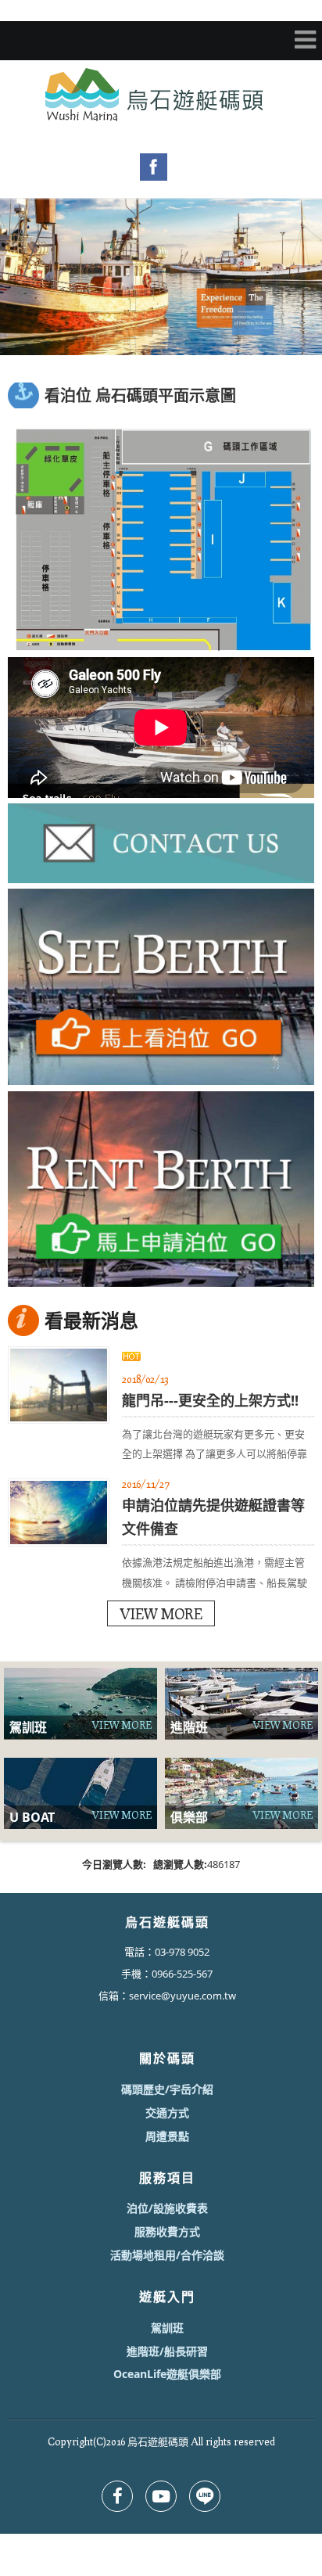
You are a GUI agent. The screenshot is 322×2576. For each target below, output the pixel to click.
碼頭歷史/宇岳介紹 (167, 2089)
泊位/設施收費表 (167, 2208)
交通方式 (167, 2113)
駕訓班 (167, 2328)
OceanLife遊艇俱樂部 (167, 2374)
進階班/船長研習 (167, 2351)
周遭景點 (167, 2136)
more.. (161, 1613)
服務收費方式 (167, 2231)
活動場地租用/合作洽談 (167, 2255)
